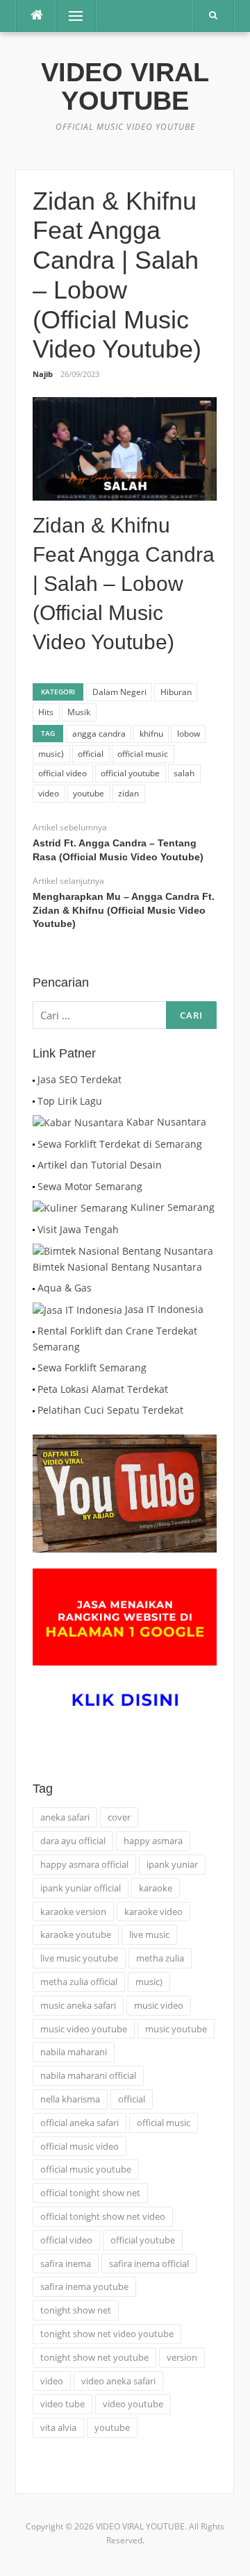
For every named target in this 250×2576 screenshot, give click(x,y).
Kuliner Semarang (173, 1207)
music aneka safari (78, 2005)
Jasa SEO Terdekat (80, 1079)
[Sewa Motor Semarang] (34, 1186)
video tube (62, 2404)
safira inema (66, 2264)
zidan (128, 793)
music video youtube (84, 2029)
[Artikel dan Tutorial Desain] (34, 1165)
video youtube (133, 2404)
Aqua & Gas (65, 1288)
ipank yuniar (172, 1864)
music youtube (176, 2029)
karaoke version (73, 1912)
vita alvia (58, 2427)
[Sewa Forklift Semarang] (34, 1368)
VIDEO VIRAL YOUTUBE (125, 86)
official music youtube (86, 2169)
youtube (89, 793)
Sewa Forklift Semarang (92, 1368)
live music (149, 1934)
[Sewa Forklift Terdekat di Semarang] (34, 1144)
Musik (79, 712)
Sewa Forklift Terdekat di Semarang (120, 1144)
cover (119, 1817)
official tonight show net (90, 2193)
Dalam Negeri (119, 692)
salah (184, 773)
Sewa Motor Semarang (90, 1186)
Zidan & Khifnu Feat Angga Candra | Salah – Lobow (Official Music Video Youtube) (124, 584)
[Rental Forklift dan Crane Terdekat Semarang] (34, 1331)
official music (143, 754)
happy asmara (153, 1841)
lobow (189, 734)
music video (159, 2005)
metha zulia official (79, 1982)
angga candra (99, 734)
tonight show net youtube (94, 2357)
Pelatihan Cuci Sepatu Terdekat (110, 1410)
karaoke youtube (76, 1934)
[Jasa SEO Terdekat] (34, 1079)
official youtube (130, 773)
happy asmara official (84, 1864)
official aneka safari (80, 2123)
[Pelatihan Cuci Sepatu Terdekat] (34, 1410)
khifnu (151, 734)
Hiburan (176, 692)
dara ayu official (73, 1841)
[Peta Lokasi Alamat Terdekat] (34, 1389)
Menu (70, 16)
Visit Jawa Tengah (78, 1229)
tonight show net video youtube (107, 2334)
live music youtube (79, 1958)
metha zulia (160, 1958)
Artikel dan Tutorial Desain (100, 1165)
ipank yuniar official (81, 1888)
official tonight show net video (103, 2216)
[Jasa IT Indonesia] (77, 1309)
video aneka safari (118, 2381)
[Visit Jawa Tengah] (34, 1229)
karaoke (156, 1888)
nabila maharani (74, 2052)
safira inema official (149, 2264)
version (182, 2357)
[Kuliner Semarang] (80, 1207)
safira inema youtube (84, 2286)
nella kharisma (70, 2099)
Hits (46, 712)
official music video (80, 2146)
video (49, 793)
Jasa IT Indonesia (164, 1309)
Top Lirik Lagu (70, 1101)
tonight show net (76, 2310)
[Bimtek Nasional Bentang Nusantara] (123, 1250)
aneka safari (65, 1817)
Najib (43, 374)
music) (51, 754)
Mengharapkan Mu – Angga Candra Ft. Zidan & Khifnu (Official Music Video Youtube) (124, 910)
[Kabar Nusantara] (78, 1122)
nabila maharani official (88, 2075)
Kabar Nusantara (166, 1122)
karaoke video (153, 1912)
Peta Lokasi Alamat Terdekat (103, 1389)
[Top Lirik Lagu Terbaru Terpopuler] (34, 1101)
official (91, 754)
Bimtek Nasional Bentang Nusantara (117, 1267)
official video (62, 773)
